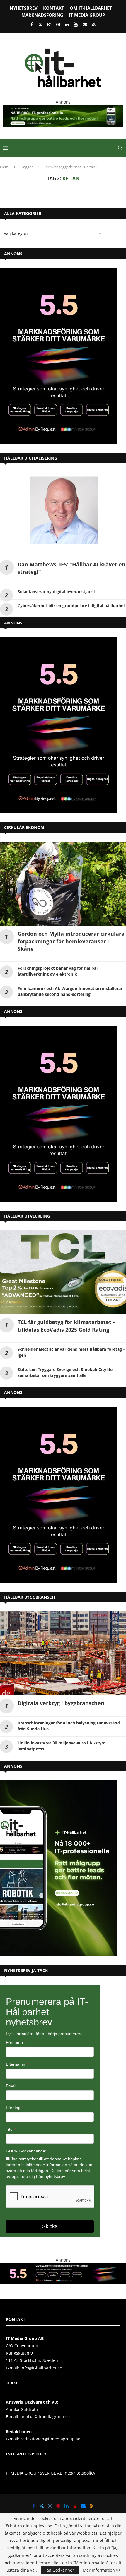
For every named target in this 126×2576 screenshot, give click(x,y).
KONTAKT (54, 8)
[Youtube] (76, 24)
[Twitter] (40, 24)
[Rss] (94, 24)
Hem (4, 167)
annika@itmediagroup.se (45, 2417)
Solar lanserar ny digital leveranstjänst (56, 591)
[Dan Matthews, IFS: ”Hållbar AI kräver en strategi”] (63, 514)
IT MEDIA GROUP (87, 15)
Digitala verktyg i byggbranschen (61, 1703)
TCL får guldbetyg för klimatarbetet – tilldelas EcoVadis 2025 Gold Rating (67, 1326)
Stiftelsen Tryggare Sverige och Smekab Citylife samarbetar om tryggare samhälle (65, 1372)
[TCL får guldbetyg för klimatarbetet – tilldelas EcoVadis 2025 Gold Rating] (63, 1272)
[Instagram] (49, 24)
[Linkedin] (67, 24)
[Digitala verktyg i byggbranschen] (63, 1653)
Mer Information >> (102, 2570)
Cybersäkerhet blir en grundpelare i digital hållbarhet (71, 606)
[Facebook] (32, 24)
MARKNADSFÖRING (42, 15)
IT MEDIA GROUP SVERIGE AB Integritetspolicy (51, 2473)
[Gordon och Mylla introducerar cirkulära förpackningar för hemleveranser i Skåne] (63, 884)
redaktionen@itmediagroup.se (50, 2439)
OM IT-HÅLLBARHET (91, 8)
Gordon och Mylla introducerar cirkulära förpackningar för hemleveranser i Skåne (71, 941)
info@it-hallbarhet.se (41, 2368)
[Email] (85, 24)
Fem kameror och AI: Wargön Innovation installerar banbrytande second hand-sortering (70, 991)
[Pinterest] (58, 24)
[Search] (120, 148)
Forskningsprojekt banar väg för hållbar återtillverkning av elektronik (58, 971)
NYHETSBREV (24, 8)
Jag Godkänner (60, 2570)
